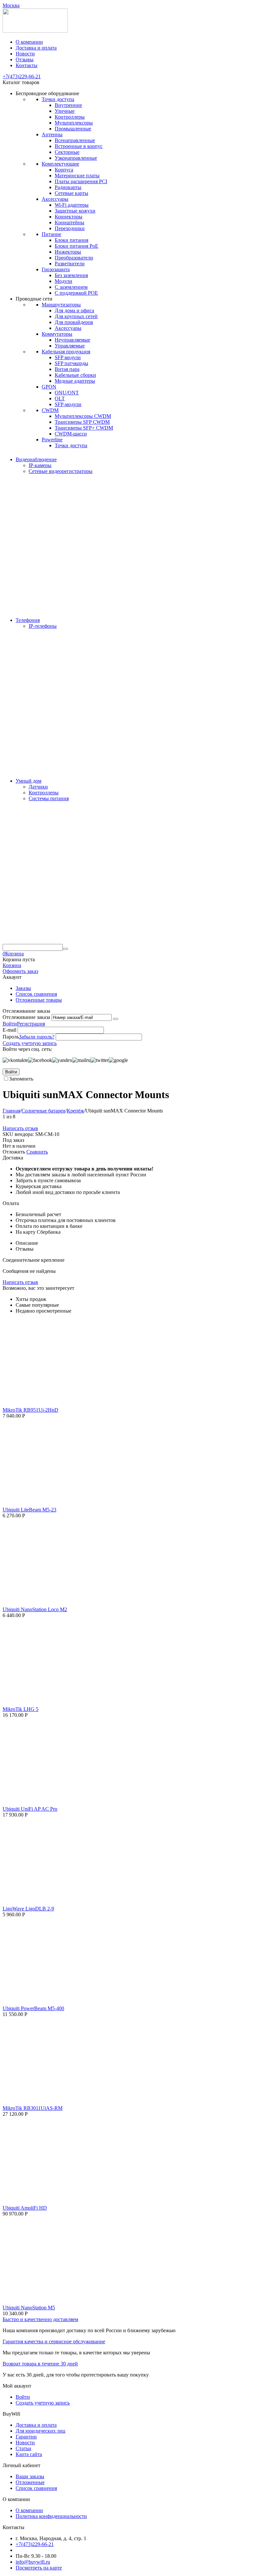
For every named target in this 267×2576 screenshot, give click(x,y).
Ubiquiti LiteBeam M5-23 (29, 1510)
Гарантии (26, 2437)
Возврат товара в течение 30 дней (40, 2364)
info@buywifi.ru (33, 2562)
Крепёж (75, 1111)
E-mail (9, 1030)
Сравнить (37, 1152)
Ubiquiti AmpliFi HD (25, 2208)
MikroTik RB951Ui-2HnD (30, 1410)
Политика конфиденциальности (51, 2516)
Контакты (27, 65)
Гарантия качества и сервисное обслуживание (54, 2341)
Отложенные (30, 2482)
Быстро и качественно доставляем (40, 2319)
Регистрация (31, 1024)
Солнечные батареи (43, 1111)
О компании (29, 42)
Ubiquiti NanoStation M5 (29, 2308)
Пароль (11, 1037)
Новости (25, 54)
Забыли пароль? (37, 1037)
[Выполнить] (116, 1019)
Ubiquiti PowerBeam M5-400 (33, 2008)
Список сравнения (36, 994)
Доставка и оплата (36, 48)
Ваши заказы (30, 2476)
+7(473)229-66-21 (22, 76)
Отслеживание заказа (26, 1017)
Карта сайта (29, 2454)
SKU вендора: (18, 1134)
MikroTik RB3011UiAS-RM (33, 2108)
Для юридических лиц (41, 2431)
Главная (11, 1111)
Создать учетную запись (30, 1043)
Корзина (12, 965)
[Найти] (65, 949)
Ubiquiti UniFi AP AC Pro (30, 1809)
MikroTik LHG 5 (21, 1709)
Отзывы (25, 59)
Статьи (23, 2448)
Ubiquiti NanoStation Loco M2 (35, 1609)
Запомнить (21, 1079)
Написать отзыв (20, 1128)
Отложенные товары (39, 1000)
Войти (10, 1024)
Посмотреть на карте (39, 2568)
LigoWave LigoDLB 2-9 (28, 1909)
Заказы (23, 988)
